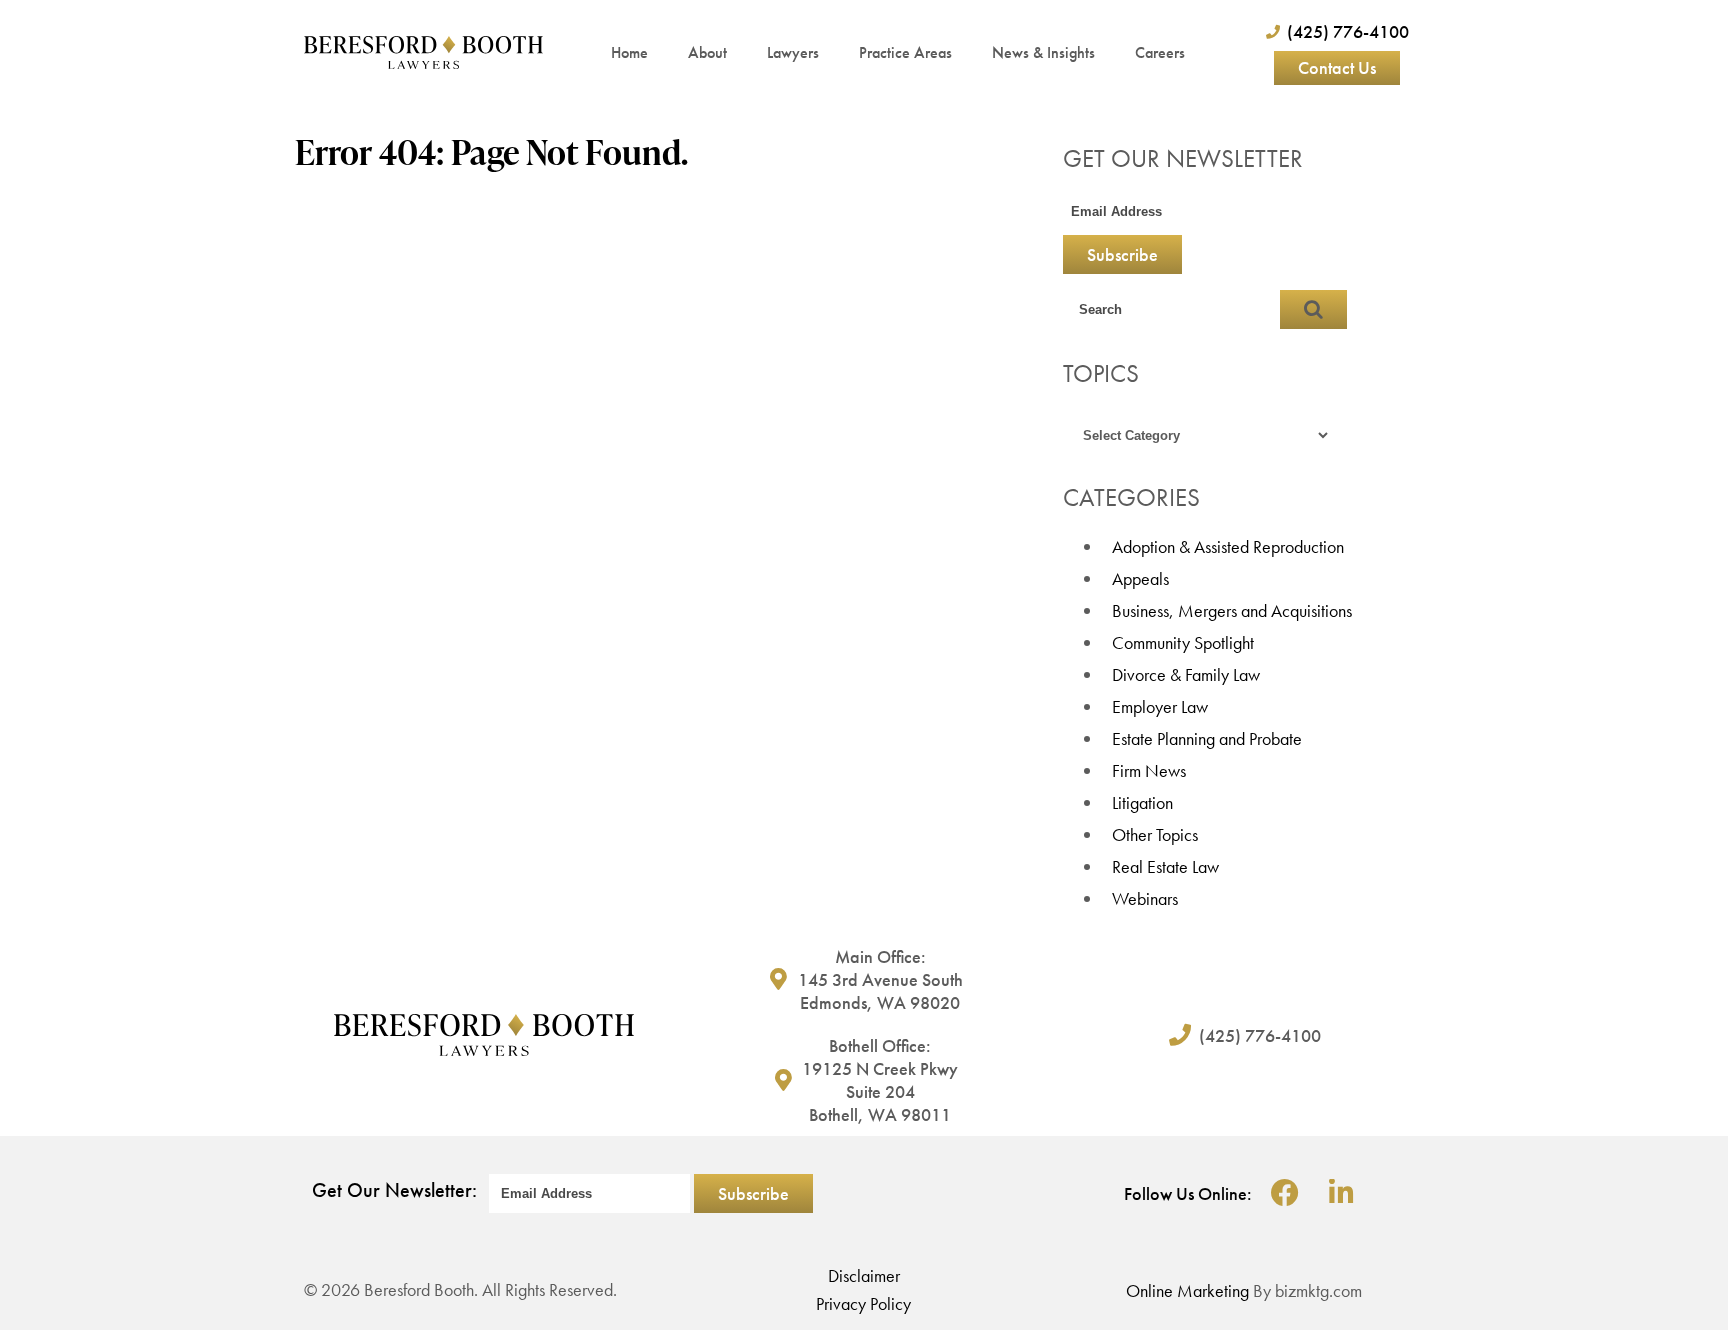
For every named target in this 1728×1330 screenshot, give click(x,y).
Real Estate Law (1165, 866)
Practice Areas (905, 52)
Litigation (1142, 802)
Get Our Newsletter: (394, 1190)
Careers (1160, 52)
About (707, 52)
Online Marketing (1187, 1290)
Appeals (1140, 578)
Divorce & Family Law (1186, 674)
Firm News (1149, 770)
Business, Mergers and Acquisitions (1232, 610)
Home (629, 52)
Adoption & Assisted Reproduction (1228, 546)
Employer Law (1160, 706)
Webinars (1145, 898)
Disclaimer (864, 1275)
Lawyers (793, 52)
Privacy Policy (863, 1303)
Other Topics (1155, 834)
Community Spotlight (1183, 642)
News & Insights (1043, 52)
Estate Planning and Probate (1207, 738)
